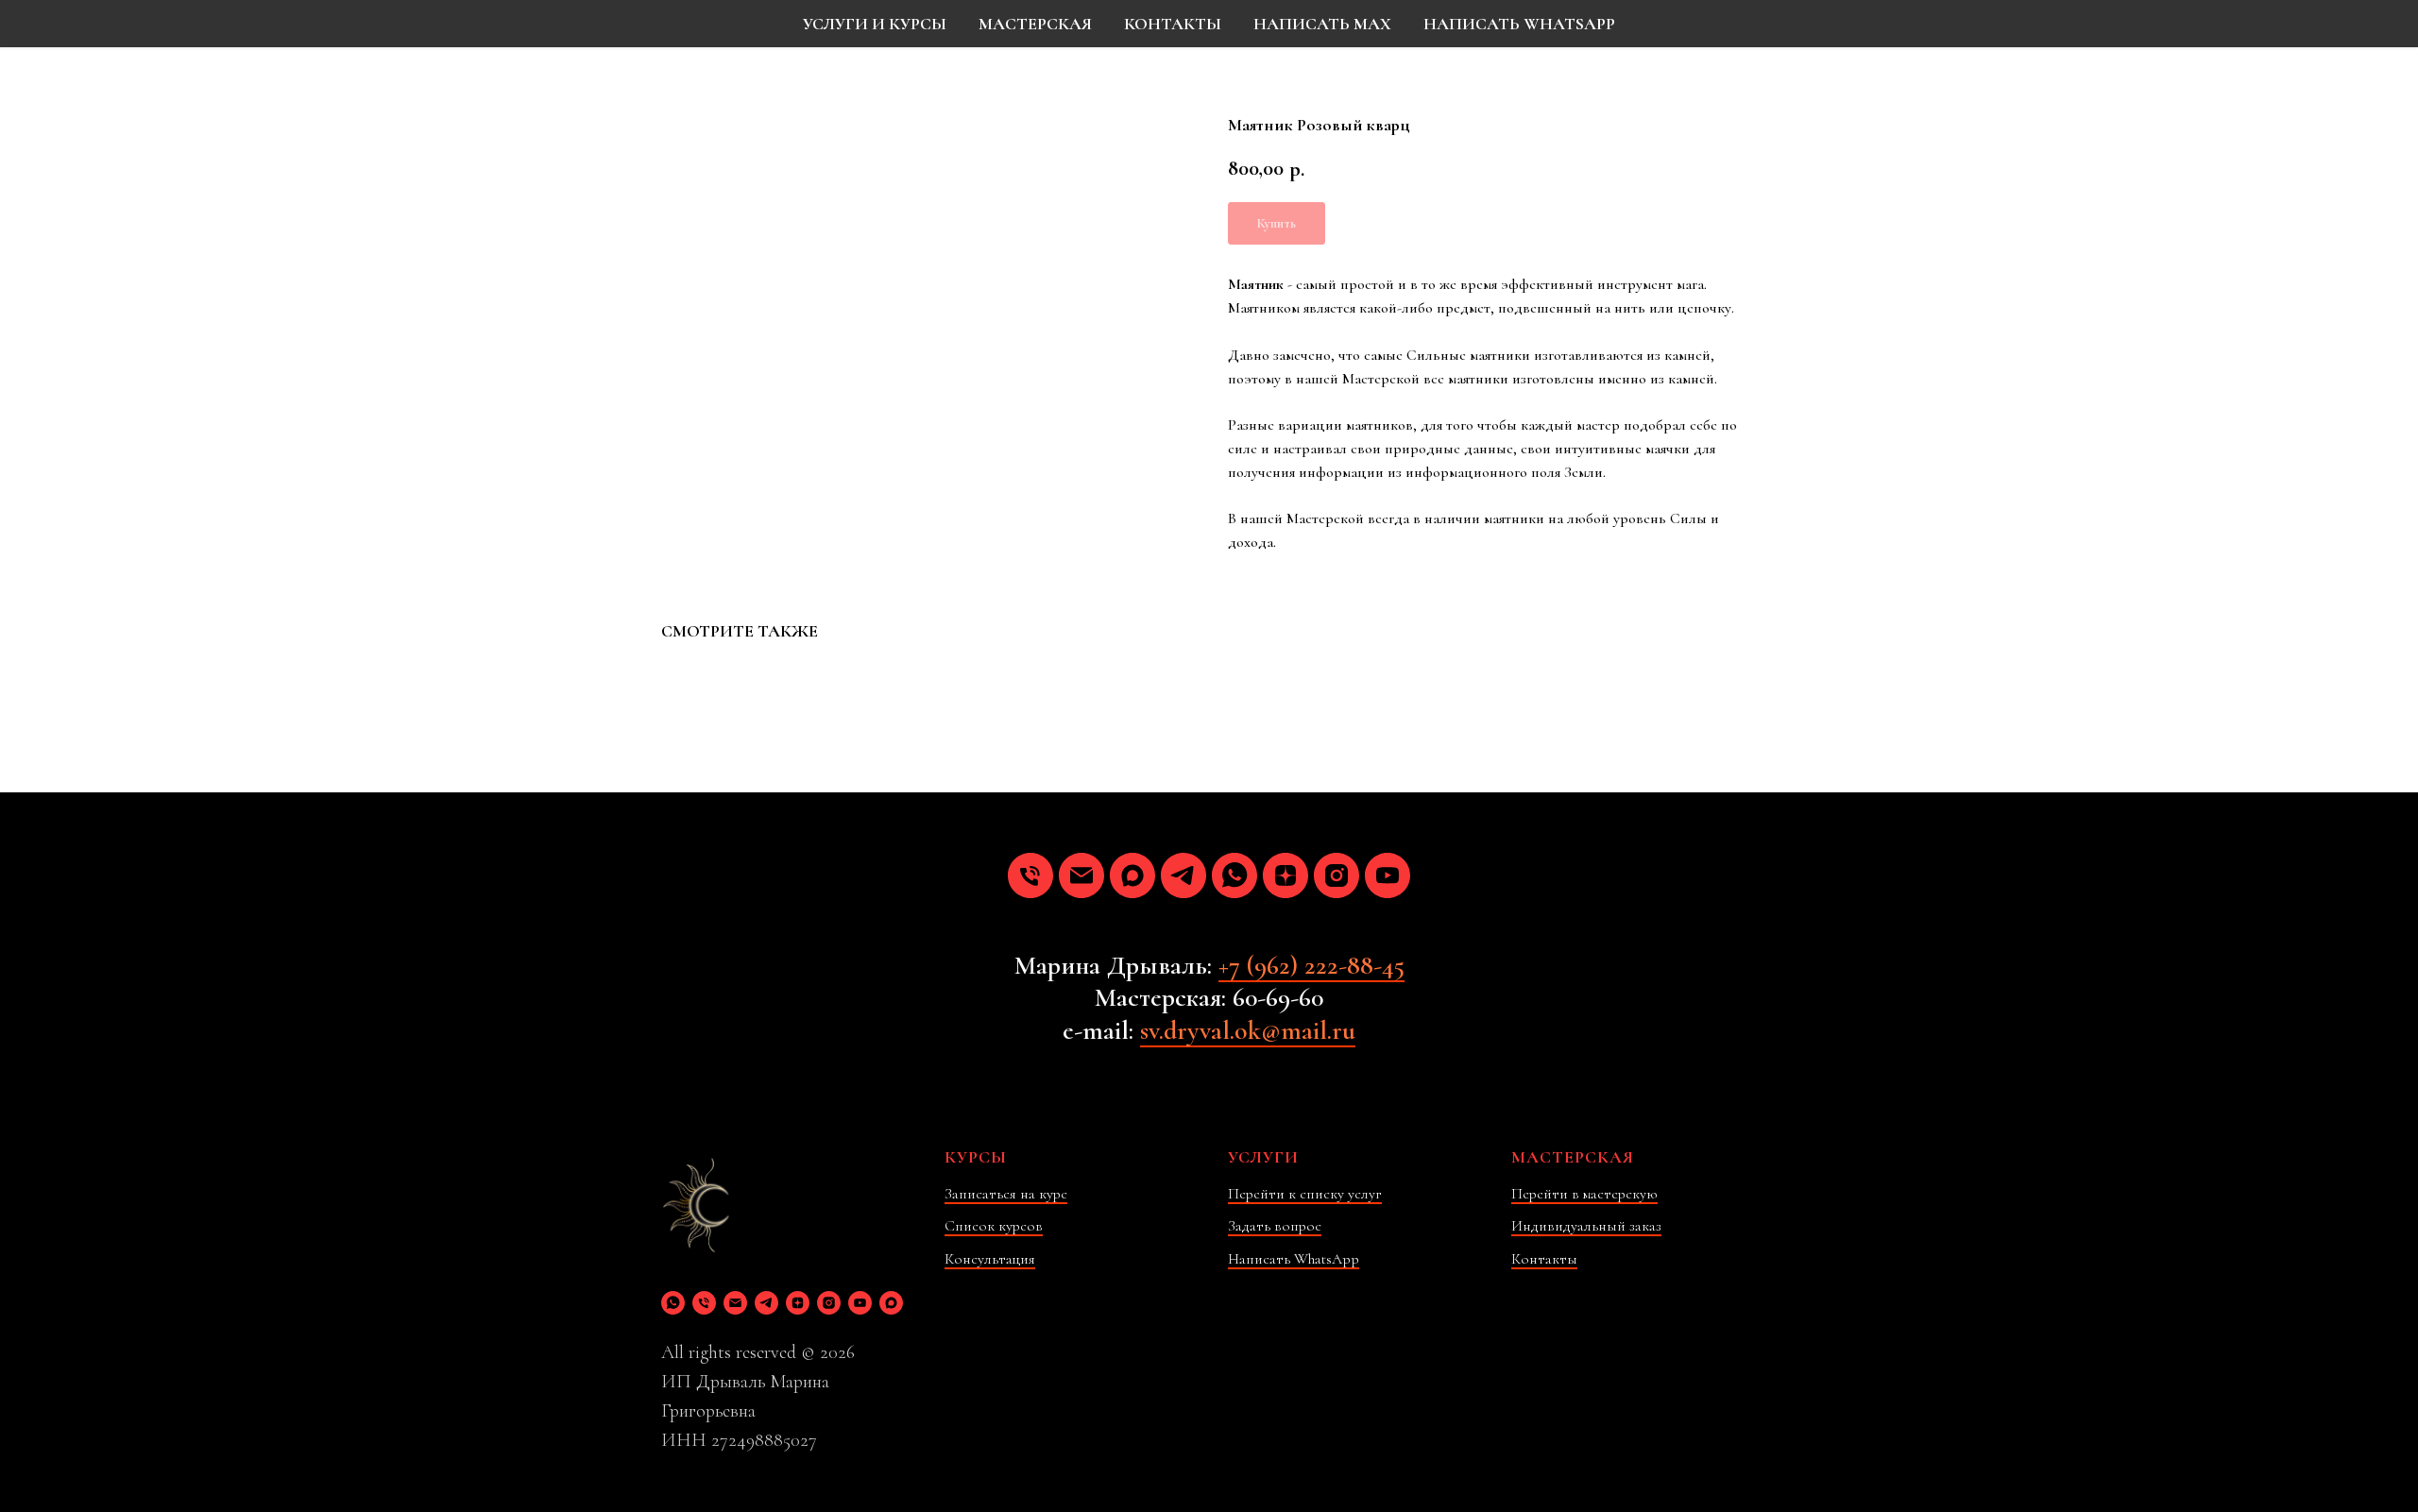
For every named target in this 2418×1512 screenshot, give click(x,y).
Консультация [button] (990, 1259)
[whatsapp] (1235, 875)
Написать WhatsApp (1294, 1259)
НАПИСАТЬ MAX (1322, 24)
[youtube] (1388, 875)
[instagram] (1337, 875)
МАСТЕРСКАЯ (1035, 24)
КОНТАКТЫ (1173, 24)
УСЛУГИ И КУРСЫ (875, 24)
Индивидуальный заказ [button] (1586, 1226)
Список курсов (994, 1226)
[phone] (1030, 875)
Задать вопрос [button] (1275, 1226)
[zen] (1286, 875)
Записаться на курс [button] (1006, 1194)
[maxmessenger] (1132, 875)
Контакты (1544, 1259)
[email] (1081, 875)
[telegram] (1183, 875)
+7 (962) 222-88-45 (1311, 965)
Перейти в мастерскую (1584, 1194)
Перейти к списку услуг (1305, 1194)
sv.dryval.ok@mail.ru (1248, 1030)
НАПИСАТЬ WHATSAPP (1519, 24)
